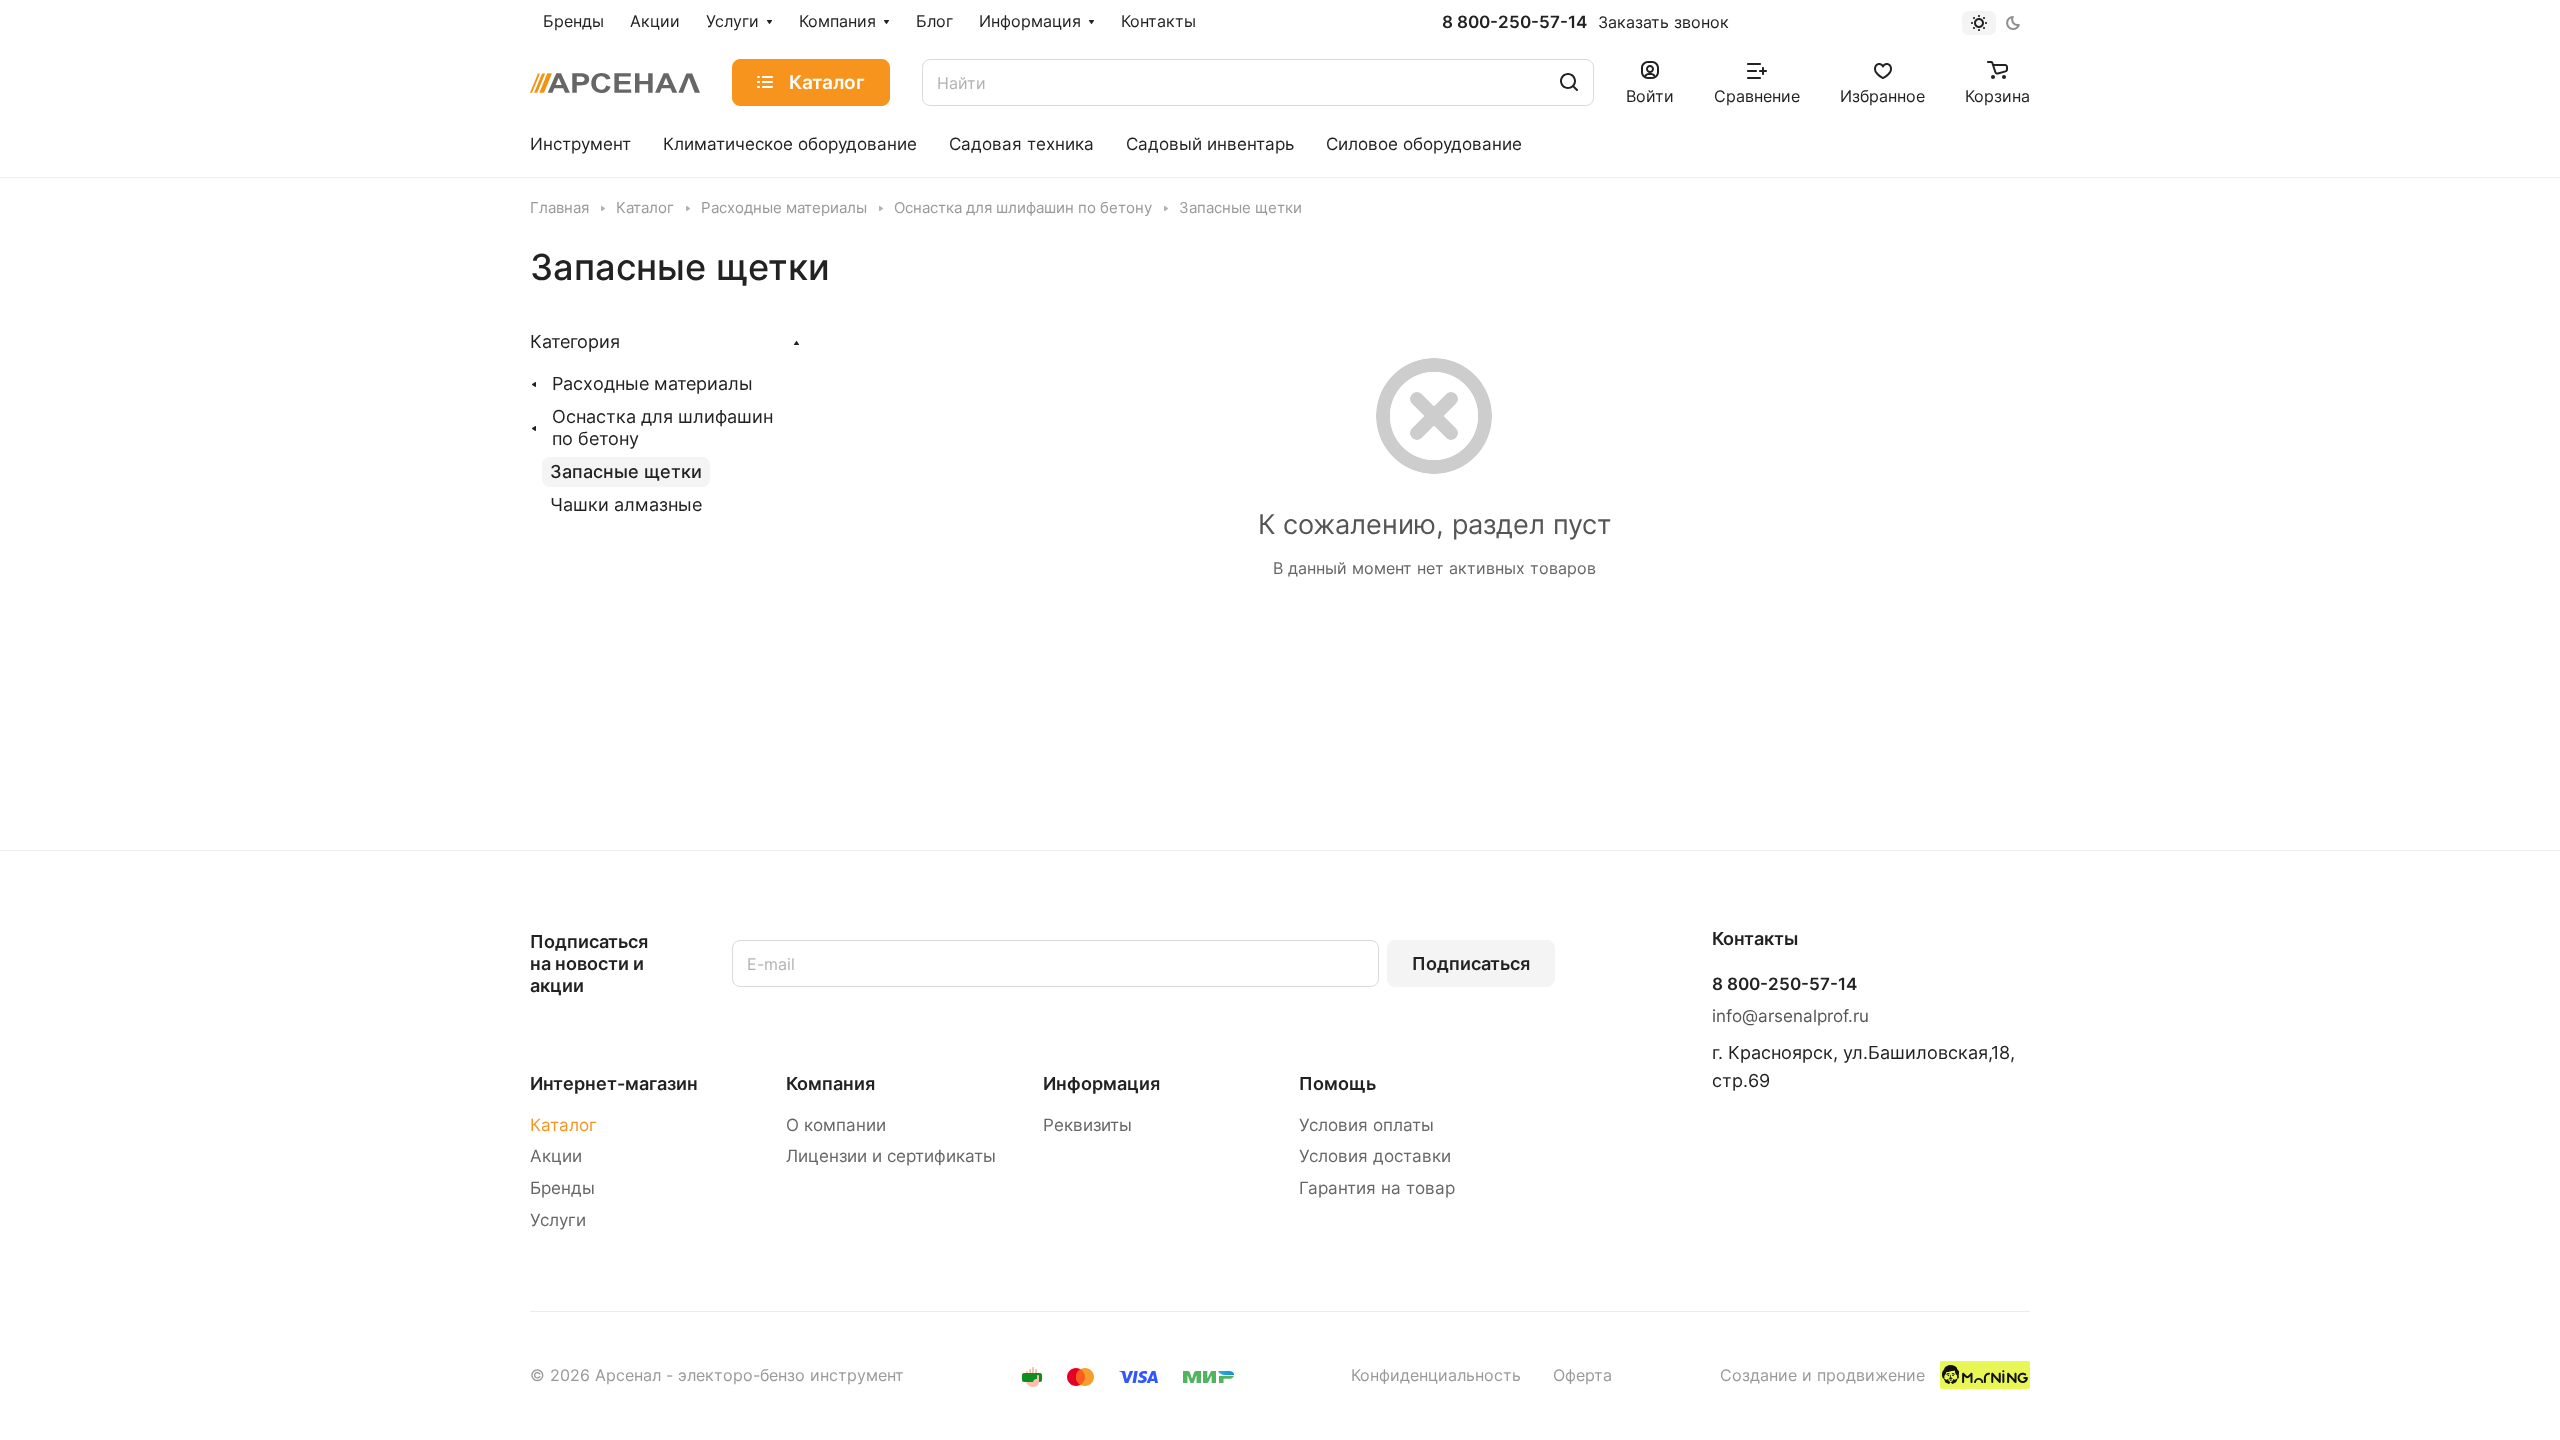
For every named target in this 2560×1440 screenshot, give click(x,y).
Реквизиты (1087, 1125)
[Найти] (1569, 82)
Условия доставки (1375, 1156)
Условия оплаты (1366, 1125)
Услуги (558, 1220)
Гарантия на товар (1377, 1188)
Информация (1101, 1083)
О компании (836, 1125)
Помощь (1337, 1083)
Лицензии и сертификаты (891, 1156)
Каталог (563, 1125)
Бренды (562, 1188)
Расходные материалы (652, 383)
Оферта (1582, 1375)
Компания (830, 1083)
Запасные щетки (626, 471)
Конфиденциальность (1436, 1375)
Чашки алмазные (626, 504)
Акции (556, 1156)
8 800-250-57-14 (1514, 22)
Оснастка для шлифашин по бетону (662, 427)
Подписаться (1471, 963)
